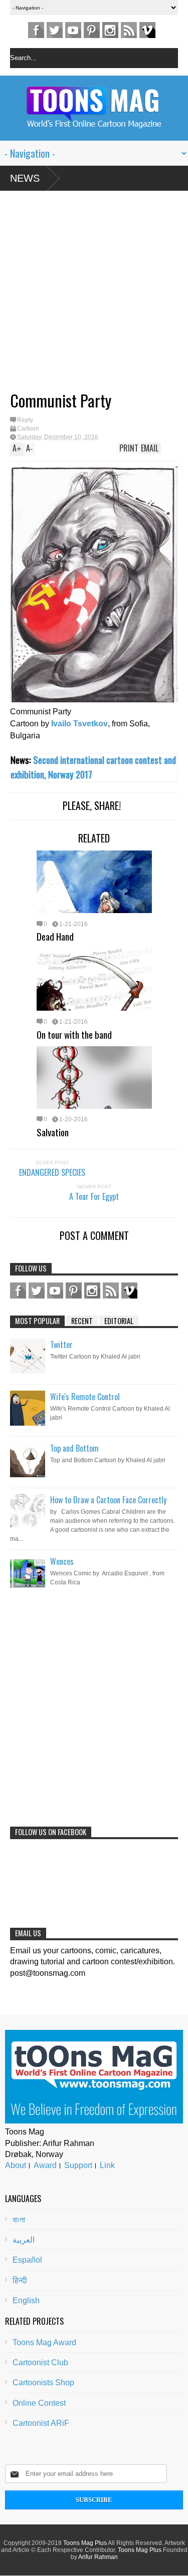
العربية (24, 2240)
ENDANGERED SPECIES (52, 1172)
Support (78, 2165)
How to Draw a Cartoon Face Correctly (108, 1500)
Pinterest (92, 30)
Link (107, 2165)
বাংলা (19, 2220)
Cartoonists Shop (43, 2383)
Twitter (55, 30)
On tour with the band (74, 1034)
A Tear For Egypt (94, 1196)
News (25, 178)
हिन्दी (20, 2280)
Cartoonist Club (40, 2363)
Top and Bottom (74, 1448)
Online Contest (39, 2403)
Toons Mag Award (44, 2342)
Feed (129, 30)
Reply (25, 420)
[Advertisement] (84, 295)
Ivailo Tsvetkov (79, 724)
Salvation (53, 1132)
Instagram (110, 30)
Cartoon (28, 428)
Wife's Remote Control (85, 1397)
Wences (62, 1561)
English (26, 2300)
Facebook (36, 30)
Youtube (73, 30)
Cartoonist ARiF (41, 2423)
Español (27, 2260)
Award (45, 2165)
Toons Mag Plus (85, 2543)
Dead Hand (55, 936)
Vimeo (147, 30)
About (16, 2165)
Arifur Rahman (98, 2557)
